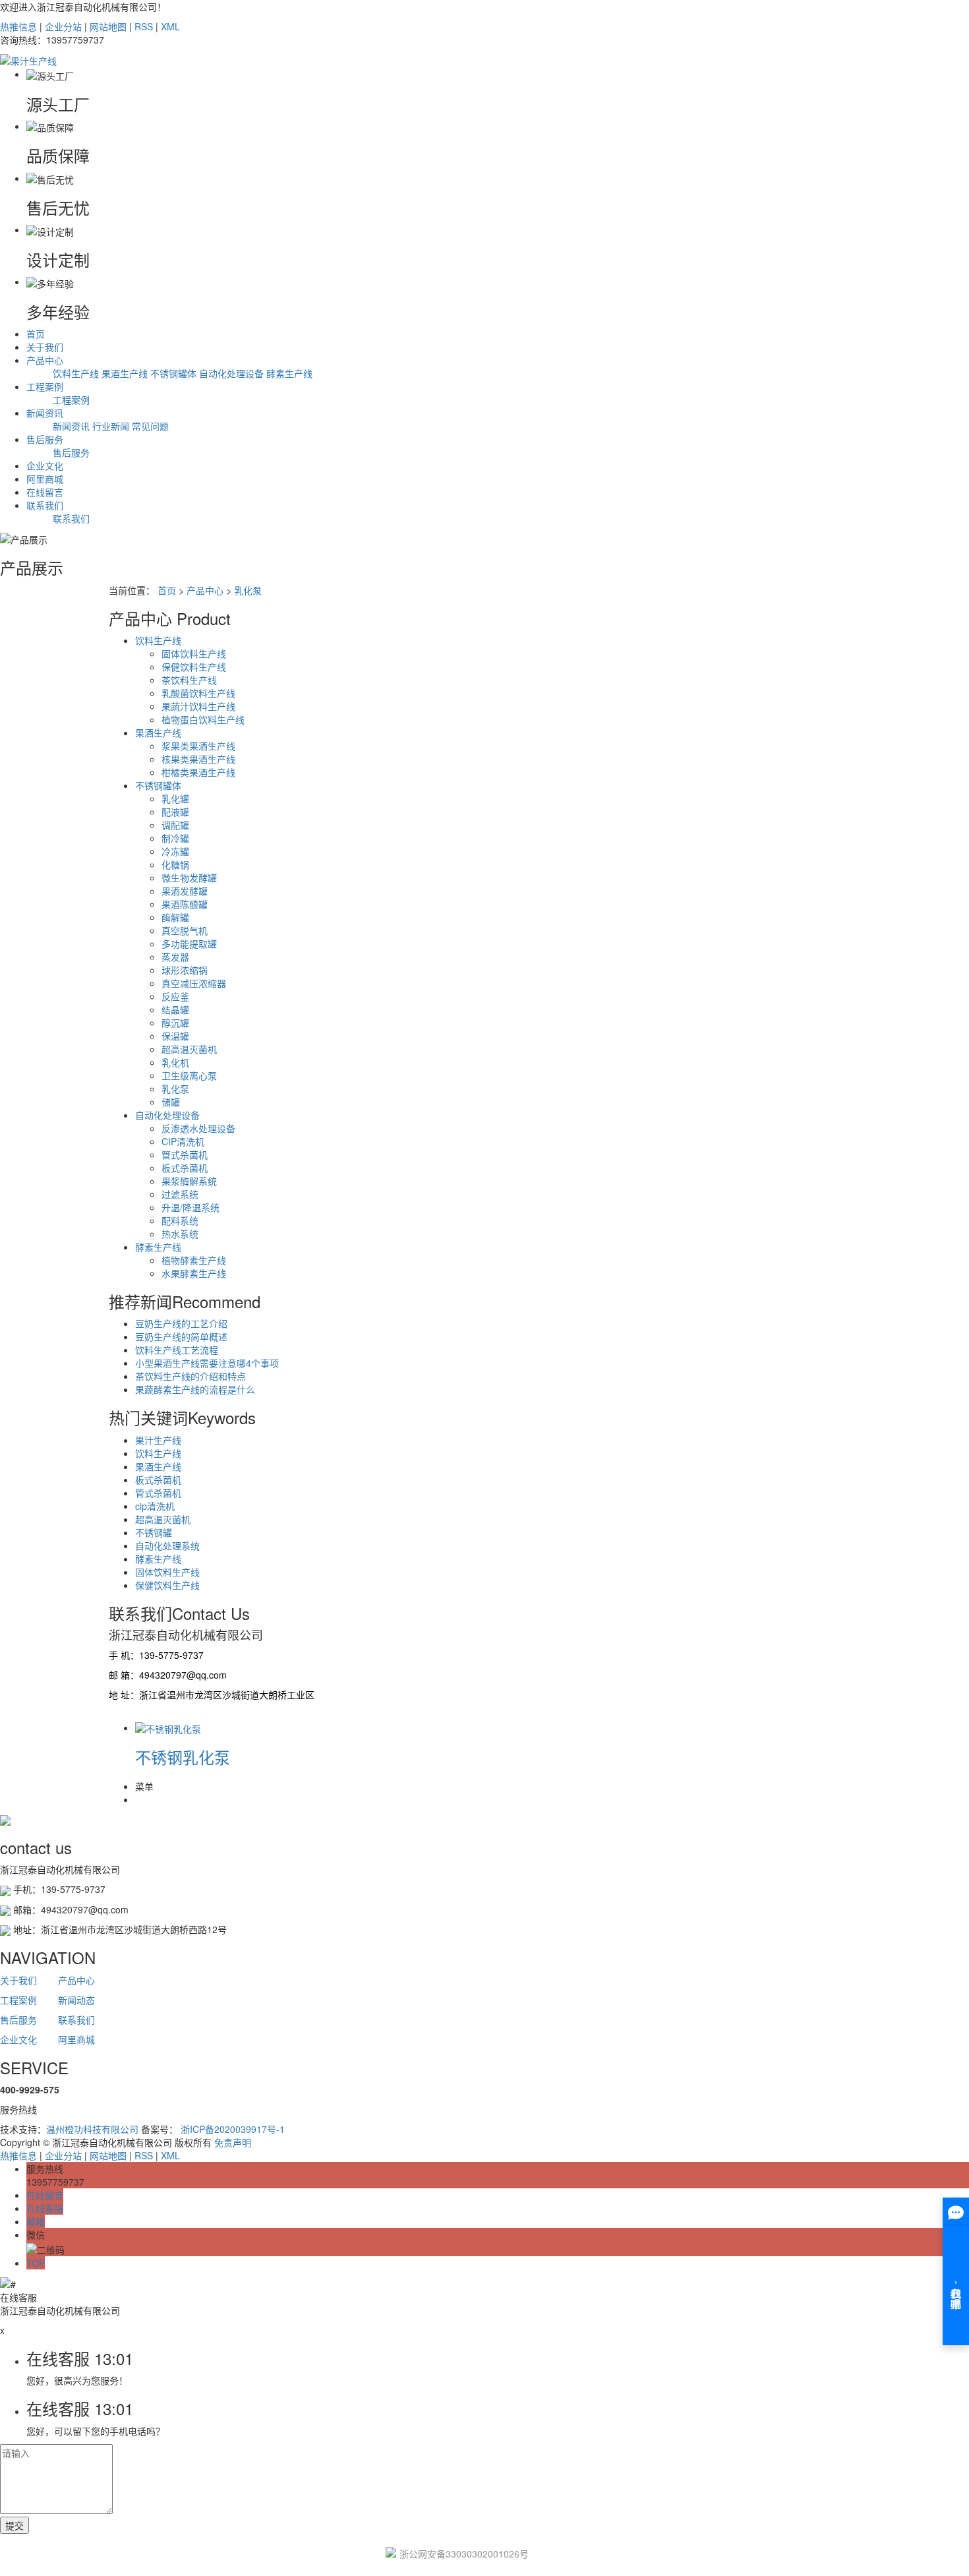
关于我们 (45, 347)
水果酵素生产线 (194, 1273)
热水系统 (180, 1234)
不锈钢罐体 (173, 373)
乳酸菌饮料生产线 (198, 693)
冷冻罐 (175, 851)
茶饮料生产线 (189, 680)
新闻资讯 (45, 413)
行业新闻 (111, 426)
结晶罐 (175, 1009)
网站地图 (108, 26)
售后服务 (45, 439)
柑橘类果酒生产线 (198, 772)
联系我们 (45, 505)
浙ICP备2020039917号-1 (233, 2129)
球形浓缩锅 (185, 970)
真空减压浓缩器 (194, 983)
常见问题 (150, 426)
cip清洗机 (155, 1506)
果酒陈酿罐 (185, 904)
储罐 (171, 1102)
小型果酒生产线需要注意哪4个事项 (207, 1363)
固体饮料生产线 (194, 653)
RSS (144, 26)
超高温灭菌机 (189, 1049)
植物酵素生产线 (194, 1260)
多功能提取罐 (189, 944)
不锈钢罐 (154, 1532)
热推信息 (18, 26)
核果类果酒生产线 (198, 759)
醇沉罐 (175, 1023)
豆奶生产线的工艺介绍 (181, 1323)
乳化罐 (175, 798)
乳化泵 (248, 590)
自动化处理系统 (167, 1545)
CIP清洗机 (183, 1141)
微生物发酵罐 (189, 878)
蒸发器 (175, 957)
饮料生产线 (76, 373)
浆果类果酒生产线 (198, 746)
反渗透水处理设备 (198, 1128)
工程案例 (45, 386)
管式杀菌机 (185, 1154)
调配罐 (175, 825)
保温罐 (175, 1036)
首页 (36, 334)
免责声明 (233, 2142)
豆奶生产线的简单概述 (181, 1336)
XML (170, 26)
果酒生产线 (125, 373)
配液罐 (175, 812)
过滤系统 (180, 1194)
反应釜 (175, 996)
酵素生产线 (289, 373)
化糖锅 (175, 864)
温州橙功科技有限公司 (92, 2129)
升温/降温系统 (191, 1207)
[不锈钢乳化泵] (168, 1727)
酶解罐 (175, 917)
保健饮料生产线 (194, 667)
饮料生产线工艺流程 (177, 1350)
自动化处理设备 (231, 373)
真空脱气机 (185, 930)
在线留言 (45, 492)
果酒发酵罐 (185, 891)
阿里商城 (45, 479)
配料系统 (180, 1220)
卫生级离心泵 (189, 1075)
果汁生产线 (158, 1440)
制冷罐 (175, 838)
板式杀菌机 (185, 1168)
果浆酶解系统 (189, 1181)
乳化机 (175, 1062)
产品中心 (45, 360)
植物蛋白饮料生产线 (203, 719)
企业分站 (63, 26)
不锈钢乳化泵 (183, 1757)
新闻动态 (76, 2000)
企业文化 (45, 465)
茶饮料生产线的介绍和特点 (191, 1376)
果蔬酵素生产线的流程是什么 (195, 1389)
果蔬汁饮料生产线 (198, 706)
